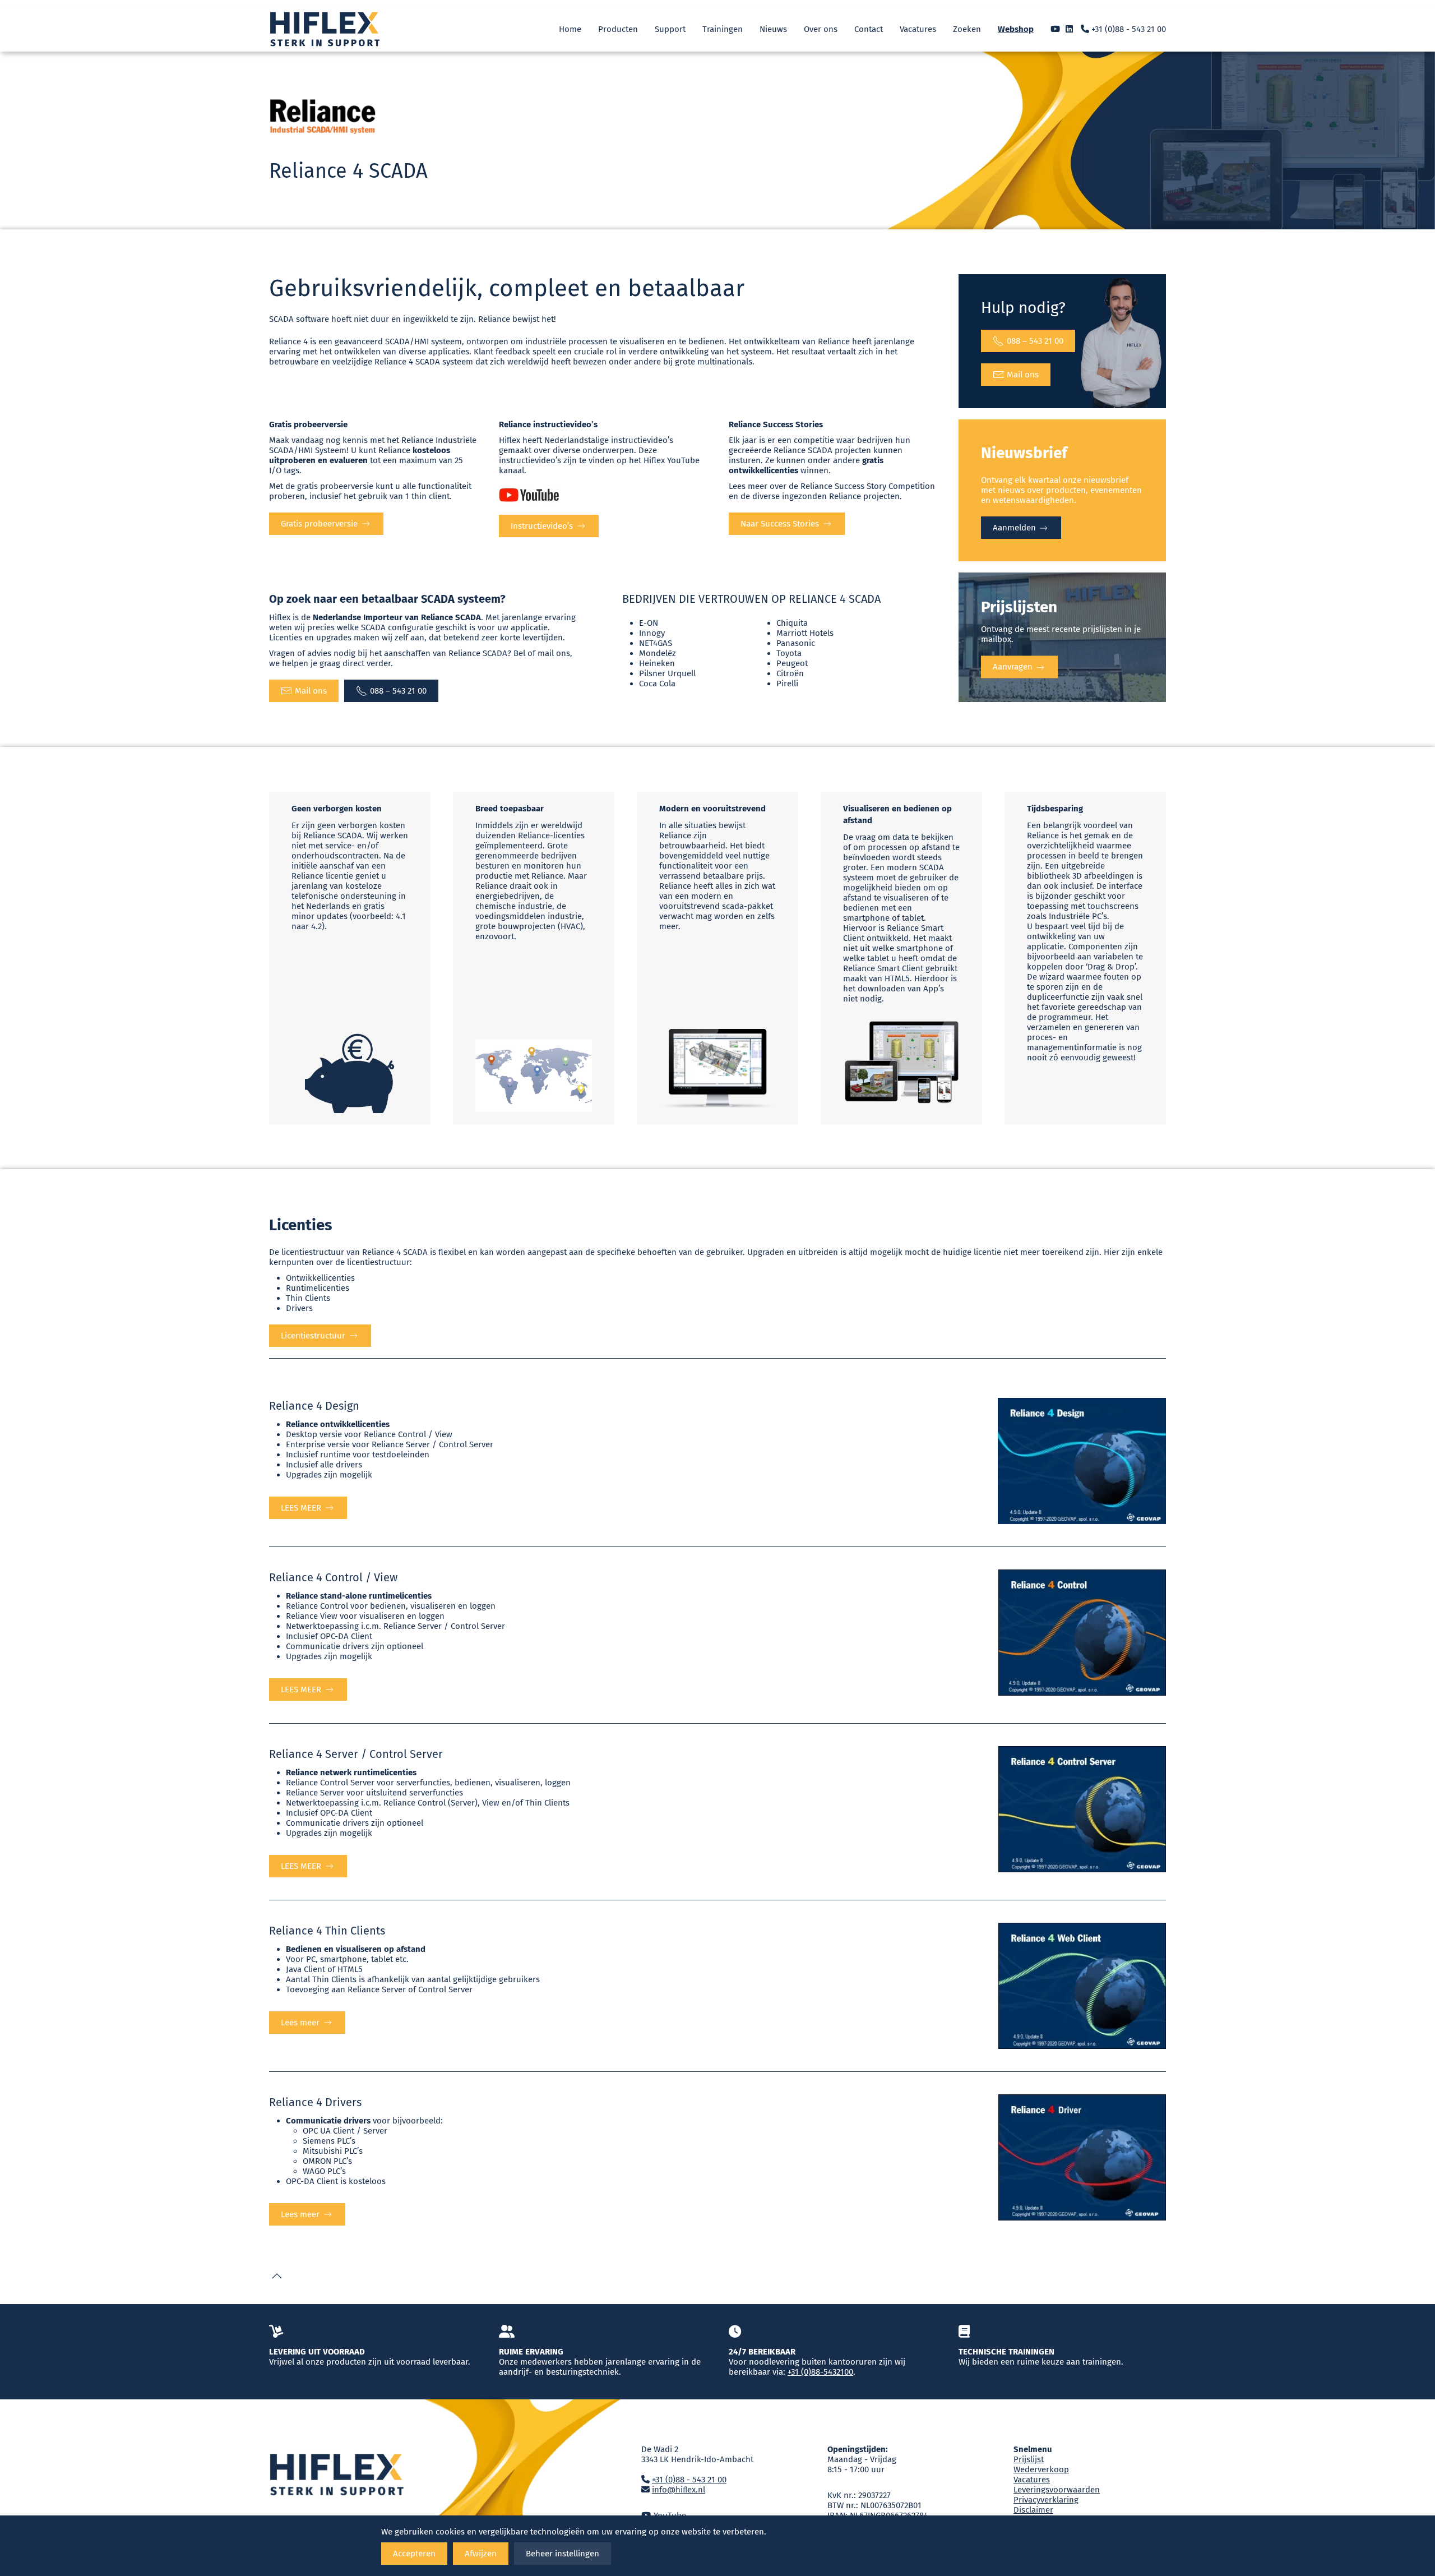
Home (570, 29)
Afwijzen (481, 2554)
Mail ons (1023, 375)
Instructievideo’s (542, 526)
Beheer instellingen (563, 2554)
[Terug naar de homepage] (325, 29)
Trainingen (723, 29)
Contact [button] (869, 29)
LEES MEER (301, 1508)
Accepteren (414, 2554)
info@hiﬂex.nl (679, 2490)
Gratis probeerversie (319, 524)
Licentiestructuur (313, 1336)
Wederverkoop (1041, 2469)
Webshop (1016, 29)
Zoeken (967, 29)
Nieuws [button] (773, 29)
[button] (277, 2276)
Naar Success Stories (780, 524)
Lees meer (300, 2023)
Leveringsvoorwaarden (1057, 2490)
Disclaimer (1033, 2510)
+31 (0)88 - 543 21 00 (1128, 29)
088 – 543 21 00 (1035, 341)
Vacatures (918, 29)
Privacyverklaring (1046, 2500)
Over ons (821, 29)
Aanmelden (1015, 528)
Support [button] (670, 29)
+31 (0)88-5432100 (820, 2372)
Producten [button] (618, 29)
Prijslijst (1029, 2459)
